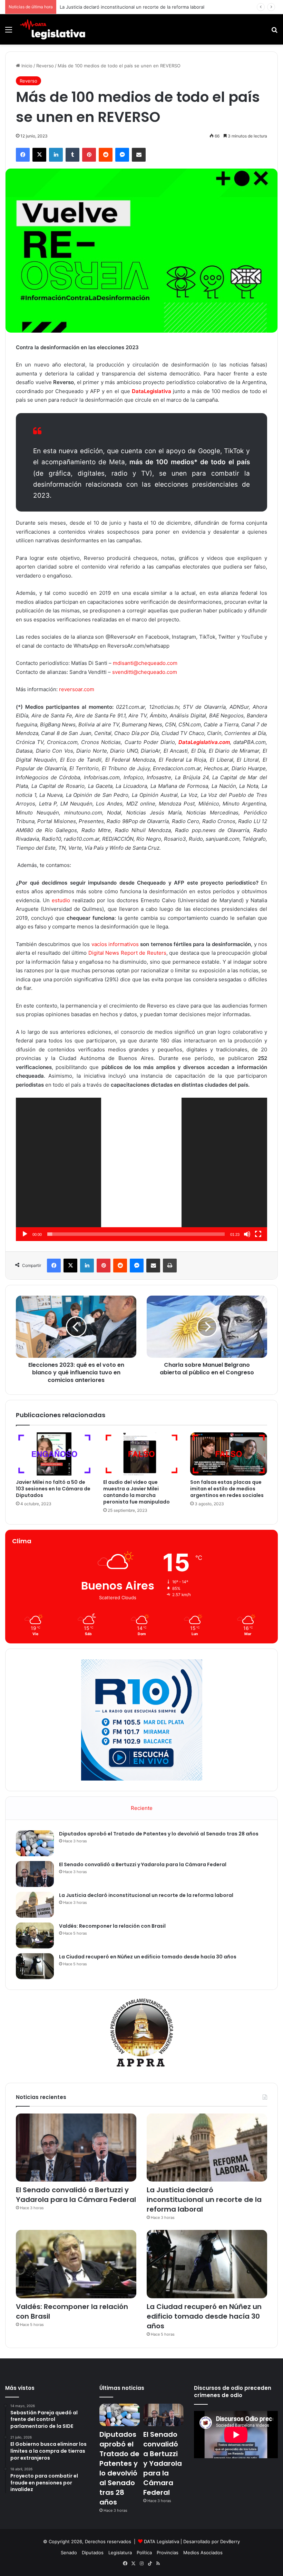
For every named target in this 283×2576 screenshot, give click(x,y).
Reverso (45, 66)
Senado (69, 2553)
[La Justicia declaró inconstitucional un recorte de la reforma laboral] (35, 1905)
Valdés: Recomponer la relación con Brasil (112, 1926)
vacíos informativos (115, 944)
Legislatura (120, 2553)
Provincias (168, 2553)
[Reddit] (106, 155)
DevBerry (230, 2541)
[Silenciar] (247, 1234)
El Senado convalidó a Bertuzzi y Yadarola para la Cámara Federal (143, 1864)
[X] (39, 155)
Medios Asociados (203, 2553)
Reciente (142, 1808)
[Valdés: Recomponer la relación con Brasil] (35, 1935)
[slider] (136, 1234)
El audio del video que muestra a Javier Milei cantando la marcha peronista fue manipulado (136, 1492)
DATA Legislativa (162, 2541)
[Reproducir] (25, 1234)
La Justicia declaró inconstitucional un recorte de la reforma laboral (146, 1895)
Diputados (93, 2553)
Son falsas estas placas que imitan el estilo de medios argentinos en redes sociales (227, 1489)
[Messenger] (122, 155)
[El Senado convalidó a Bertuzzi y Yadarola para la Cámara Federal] (35, 1874)
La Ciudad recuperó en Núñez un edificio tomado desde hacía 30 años (148, 1957)
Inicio (26, 66)
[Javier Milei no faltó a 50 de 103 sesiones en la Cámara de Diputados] (54, 1454)
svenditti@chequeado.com (145, 672)
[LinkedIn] (56, 155)
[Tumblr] (72, 155)
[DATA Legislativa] (52, 29)
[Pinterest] (89, 155)
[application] (141, 1169)
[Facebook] (23, 155)
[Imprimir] (170, 1266)
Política (144, 2553)
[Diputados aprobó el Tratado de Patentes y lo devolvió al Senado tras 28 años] (35, 1843)
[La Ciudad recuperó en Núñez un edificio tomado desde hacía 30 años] (35, 1966)
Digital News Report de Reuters (126, 953)
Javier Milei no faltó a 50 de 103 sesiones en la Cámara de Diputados (53, 1489)
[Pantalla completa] (258, 1234)
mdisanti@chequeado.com (145, 663)
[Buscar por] (274, 32)
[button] (141, 1170)
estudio (61, 900)
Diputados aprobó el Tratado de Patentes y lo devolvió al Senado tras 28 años (159, 1834)
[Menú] (9, 32)
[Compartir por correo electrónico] (139, 155)
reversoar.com (77, 689)
